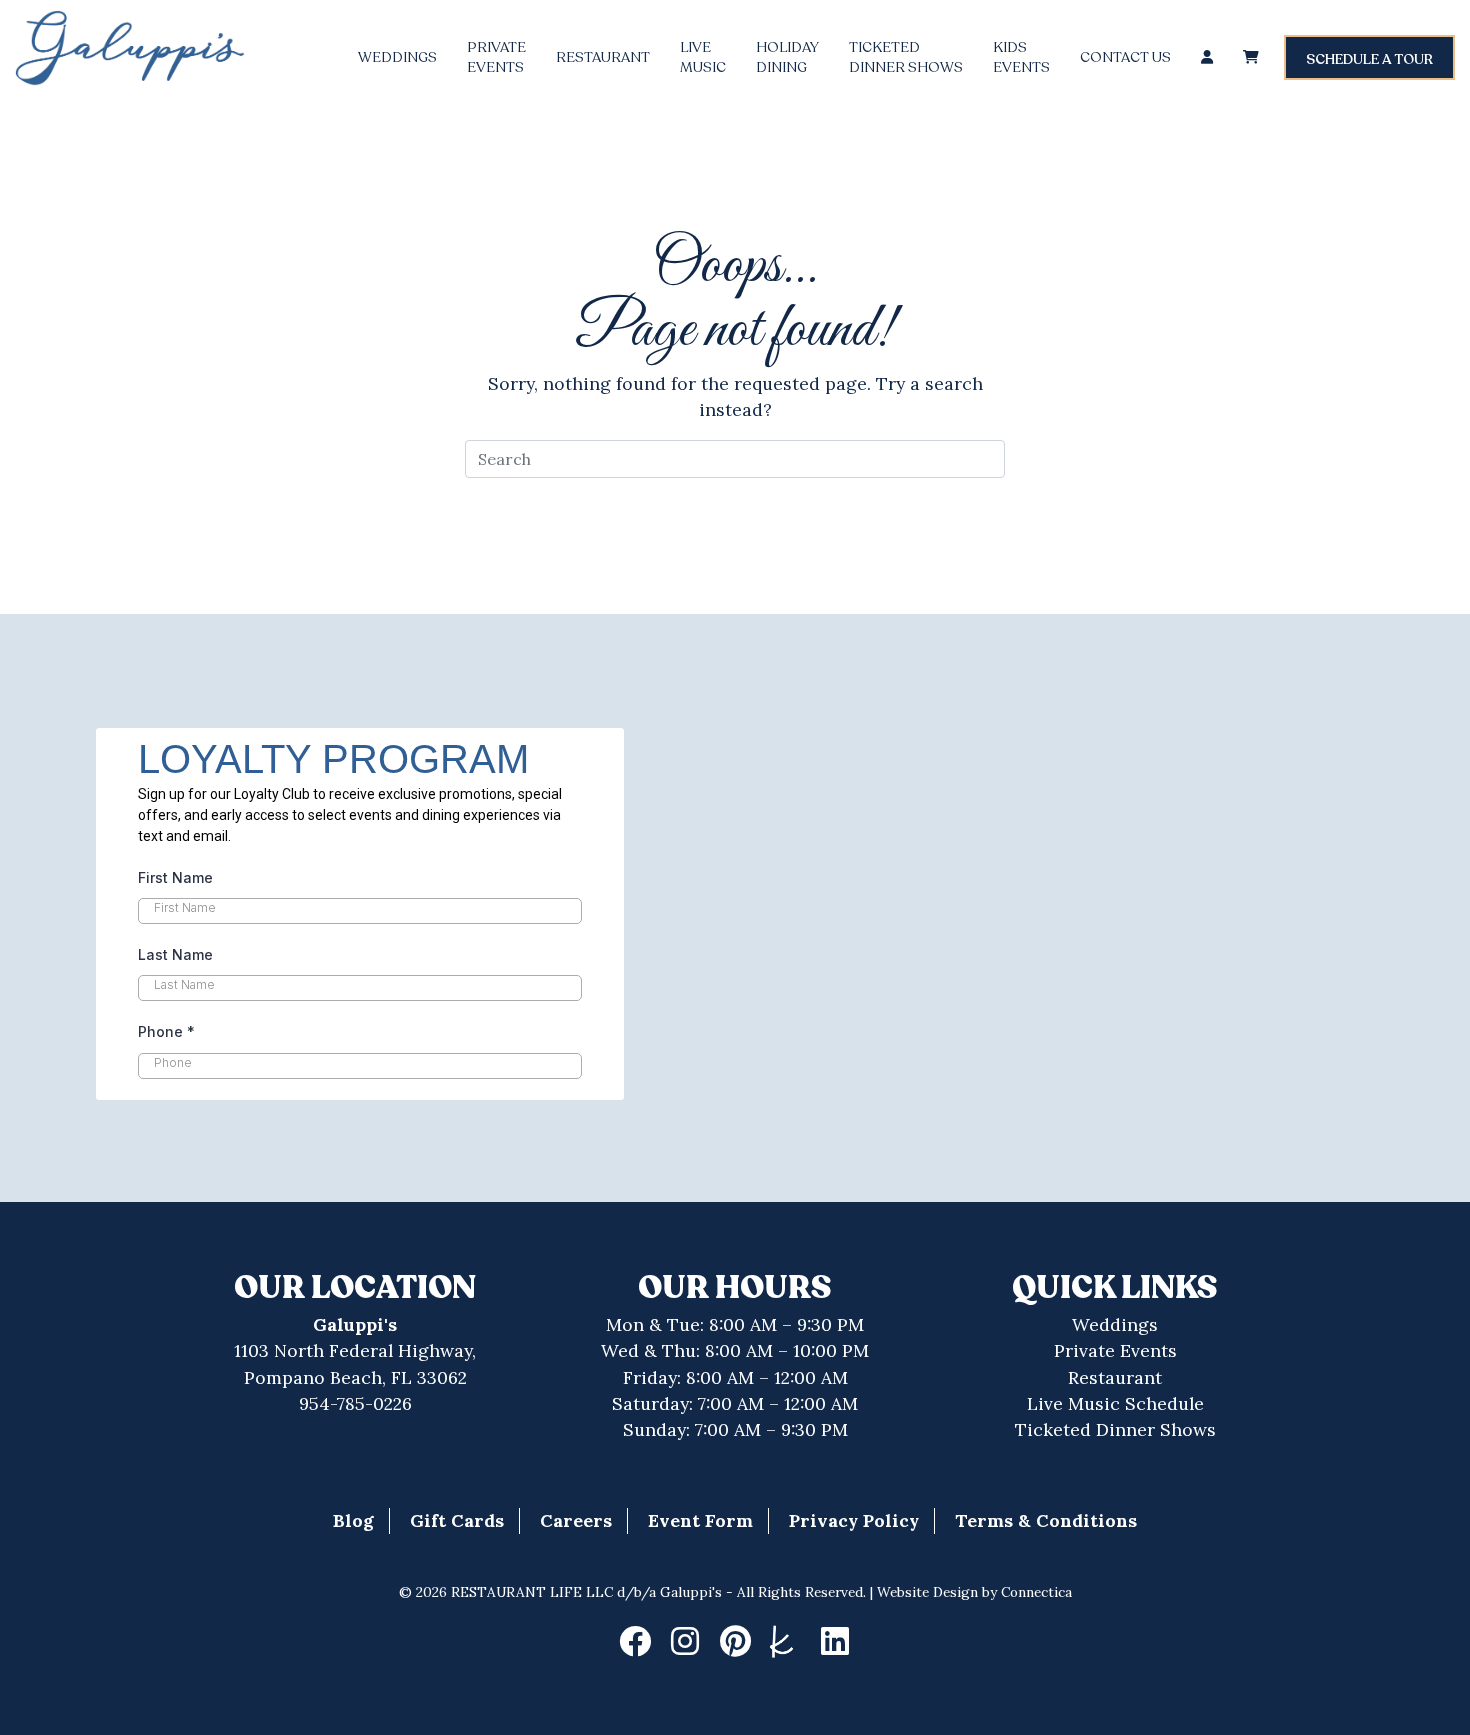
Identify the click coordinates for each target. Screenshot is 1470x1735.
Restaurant (603, 57)
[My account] (1207, 57)
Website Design (927, 1592)
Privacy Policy (854, 1520)
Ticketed (906, 57)
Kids (1021, 57)
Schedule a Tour (1369, 59)
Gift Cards (457, 1520)
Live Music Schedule (1115, 1403)
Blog (353, 1520)
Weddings (397, 57)
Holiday (787, 57)
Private (496, 57)
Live (703, 57)
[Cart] (1251, 57)
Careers (576, 1520)
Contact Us (1125, 57)
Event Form (700, 1520)
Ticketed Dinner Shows (1115, 1429)
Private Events (1115, 1350)
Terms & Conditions (1046, 1520)
